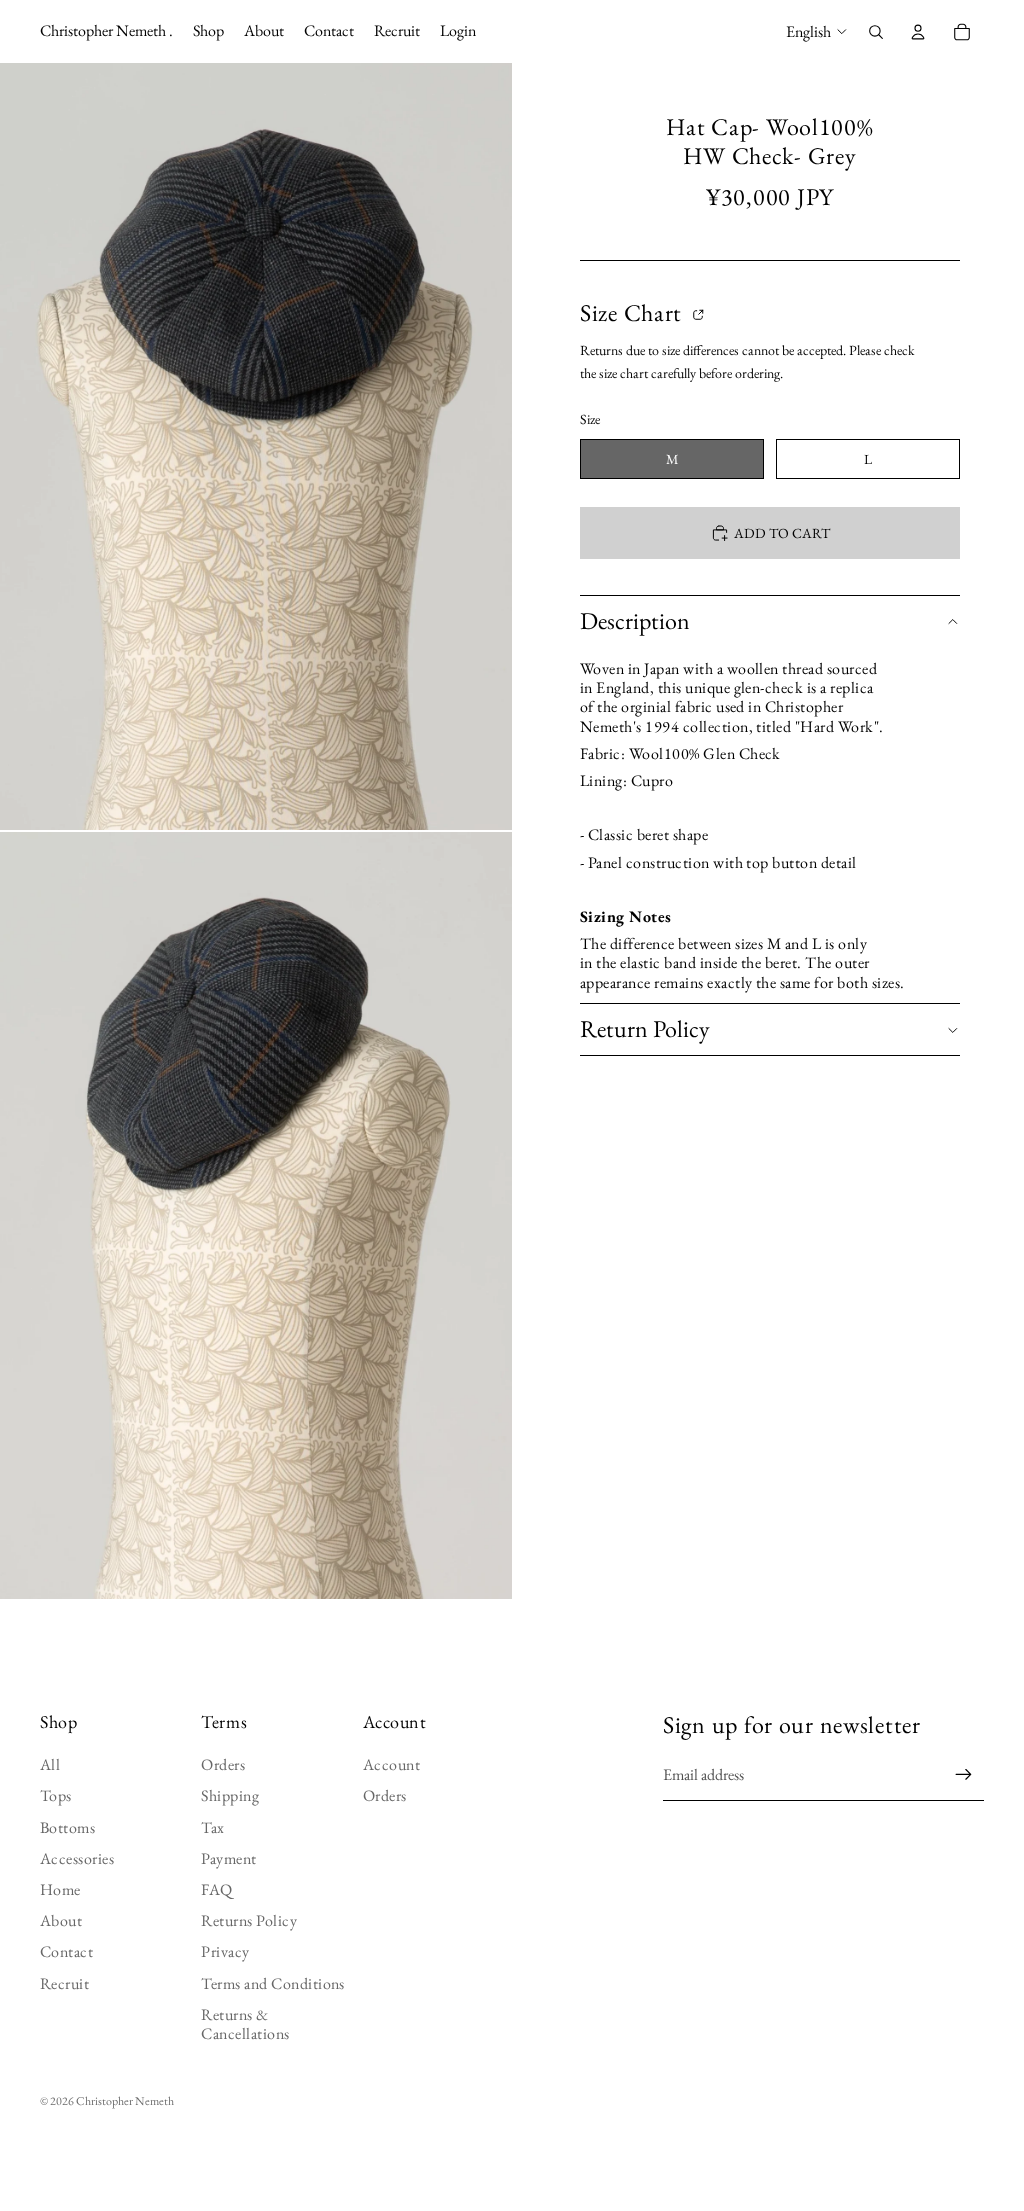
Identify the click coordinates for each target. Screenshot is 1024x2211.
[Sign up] (964, 1775)
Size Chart (634, 313)
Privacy (225, 1951)
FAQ (216, 1889)
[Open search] (876, 32)
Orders (223, 1764)
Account (391, 1764)
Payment (228, 1858)
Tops (56, 1795)
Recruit (64, 1983)
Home (60, 1889)
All (50, 1764)
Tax (212, 1827)
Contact (66, 1951)
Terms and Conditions (273, 1983)
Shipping (230, 1795)
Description (635, 620)
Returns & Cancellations (245, 2024)
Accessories (77, 1858)
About (61, 1920)
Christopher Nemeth (125, 2101)
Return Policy (645, 1028)
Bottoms (67, 1827)
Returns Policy (249, 1920)
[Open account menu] (918, 32)
